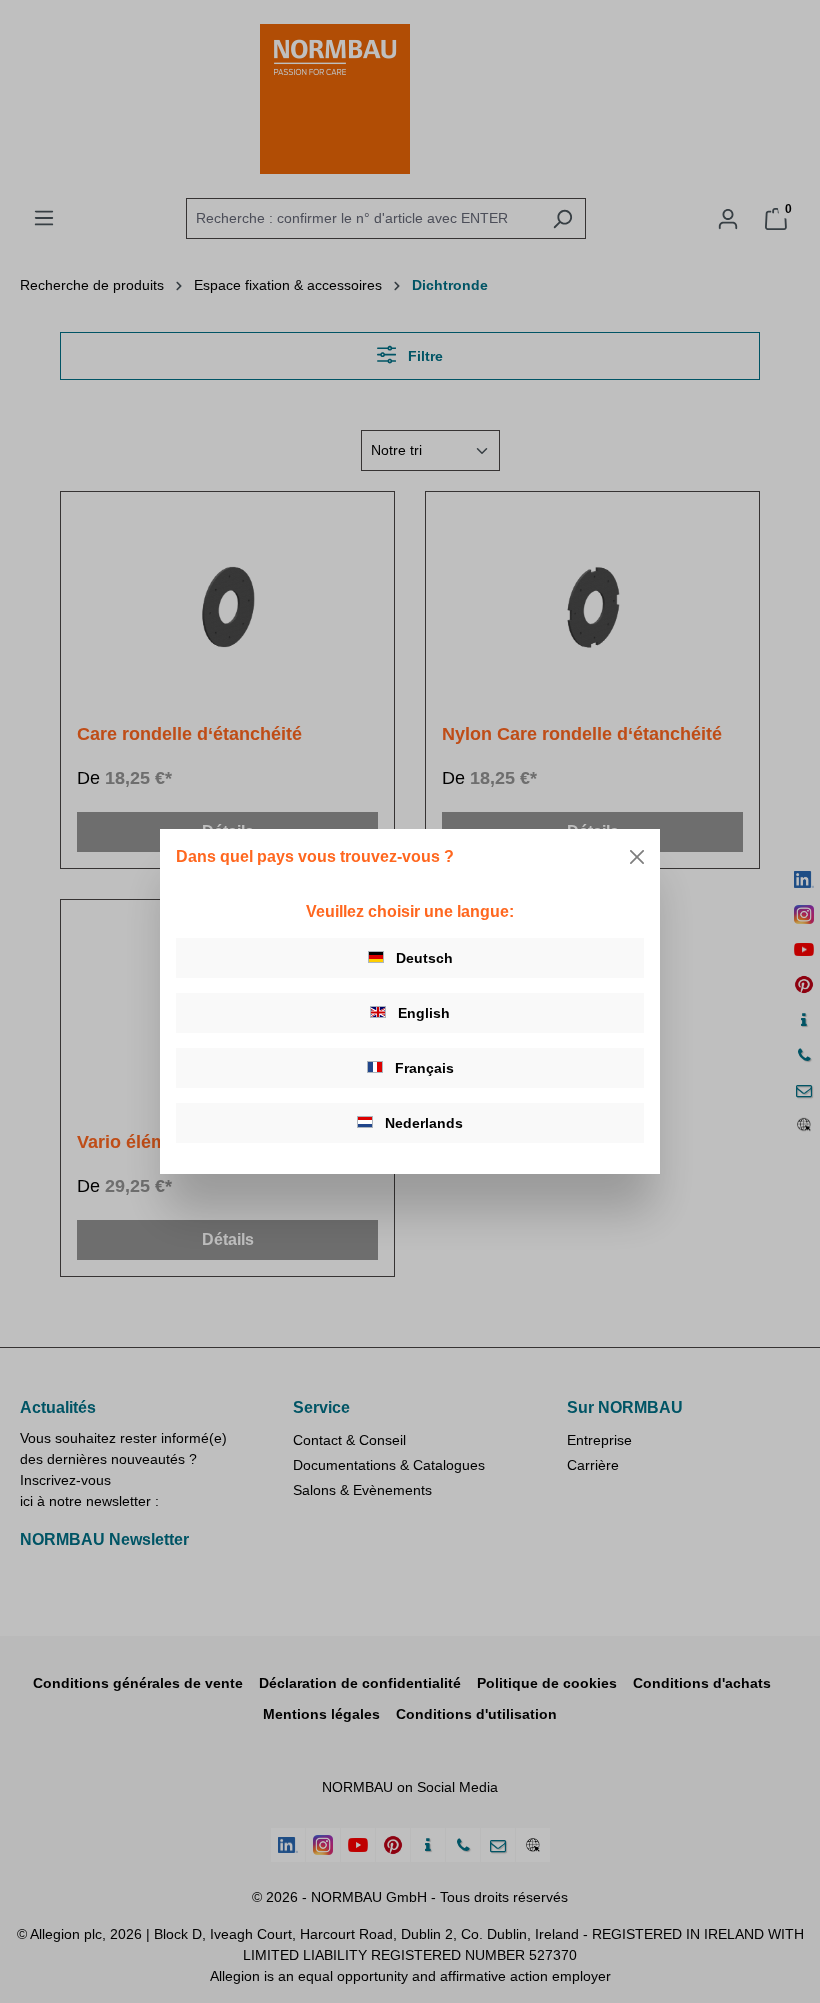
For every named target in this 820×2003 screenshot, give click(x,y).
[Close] (637, 857)
